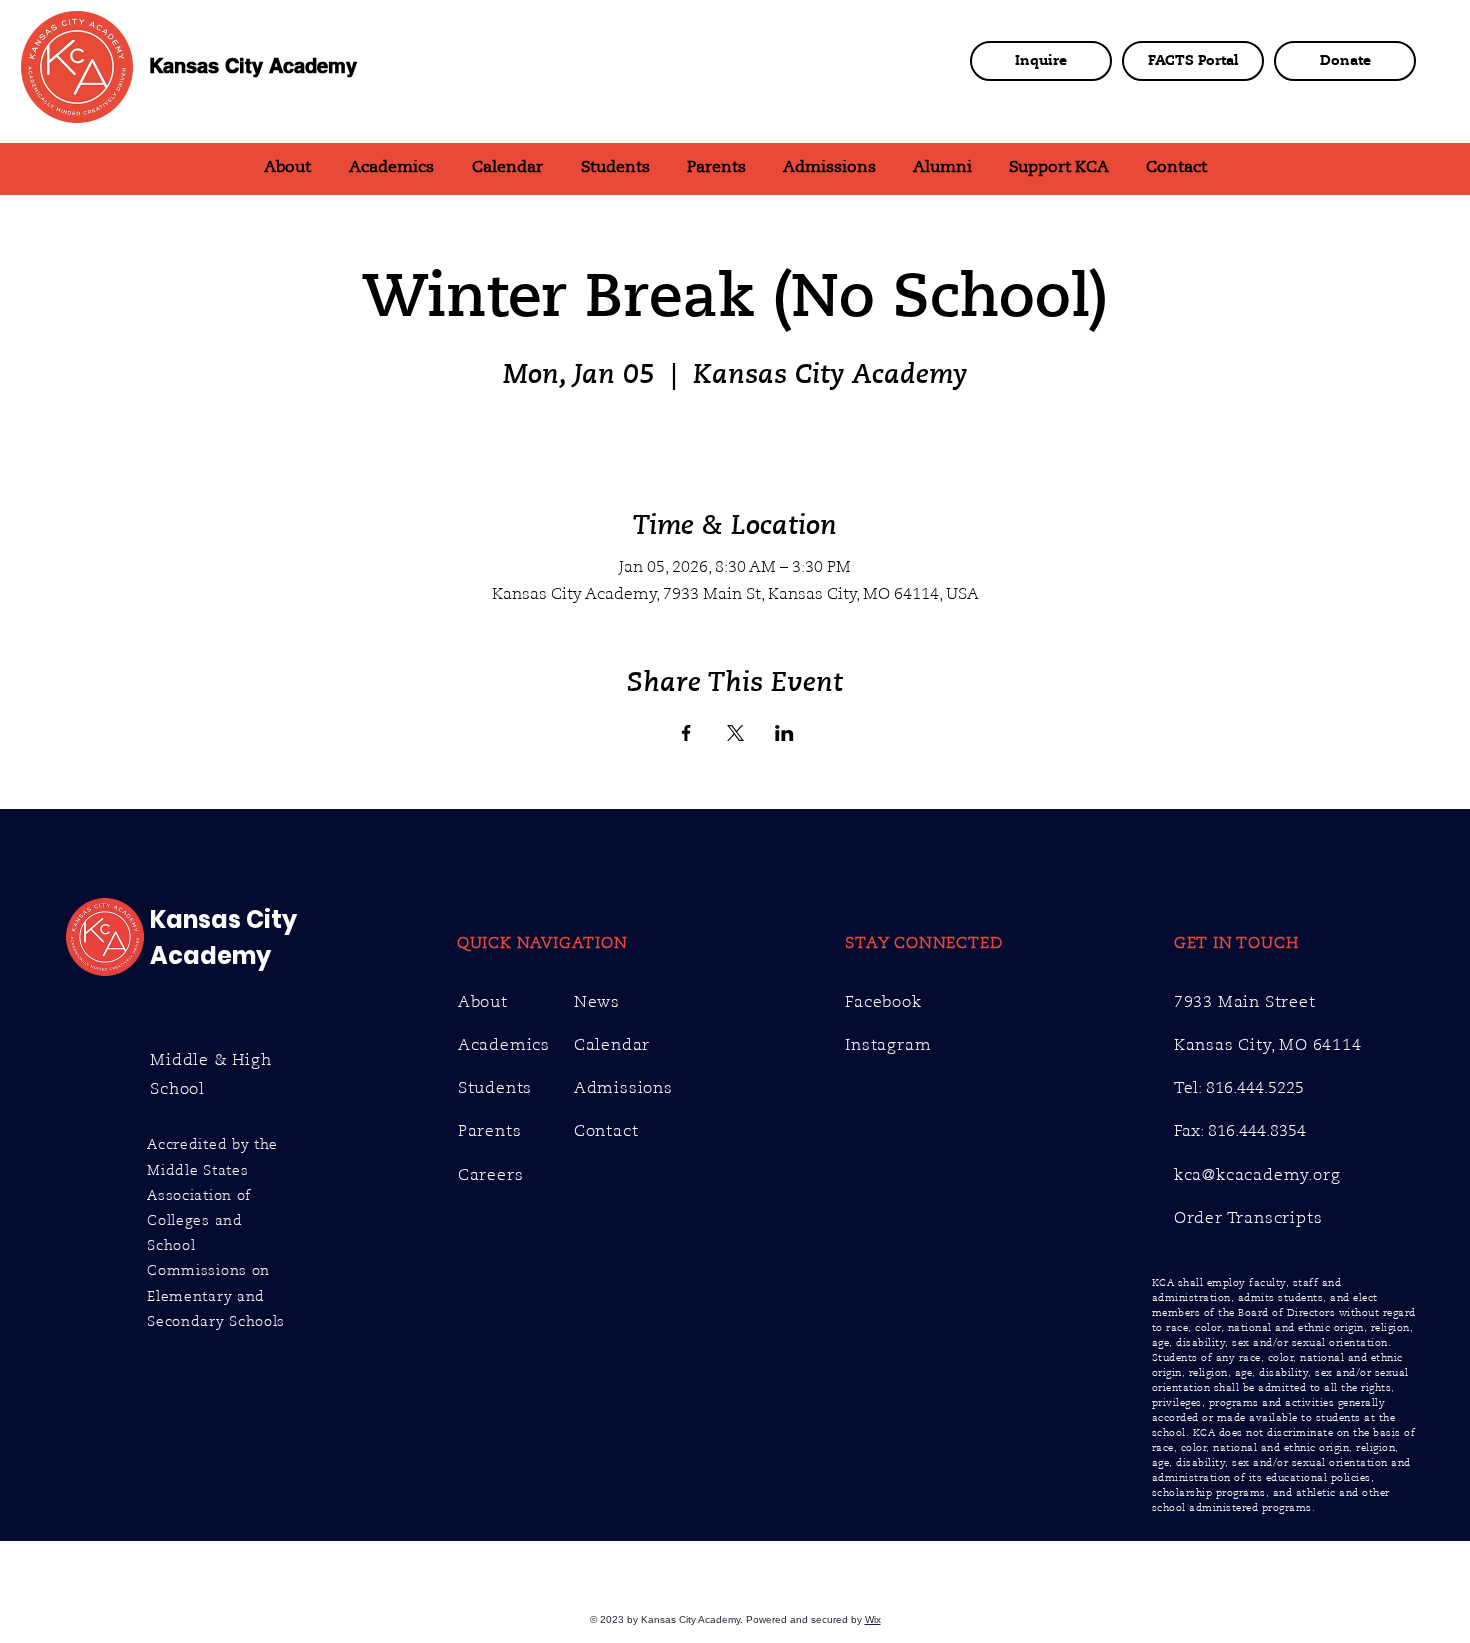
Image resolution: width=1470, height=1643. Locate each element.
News (597, 1002)
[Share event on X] (735, 733)
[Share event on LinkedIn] (784, 733)
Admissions (623, 1088)
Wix (873, 1619)
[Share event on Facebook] (686, 733)
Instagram (888, 1045)
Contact (606, 1131)
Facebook (883, 1002)
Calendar (612, 1045)
